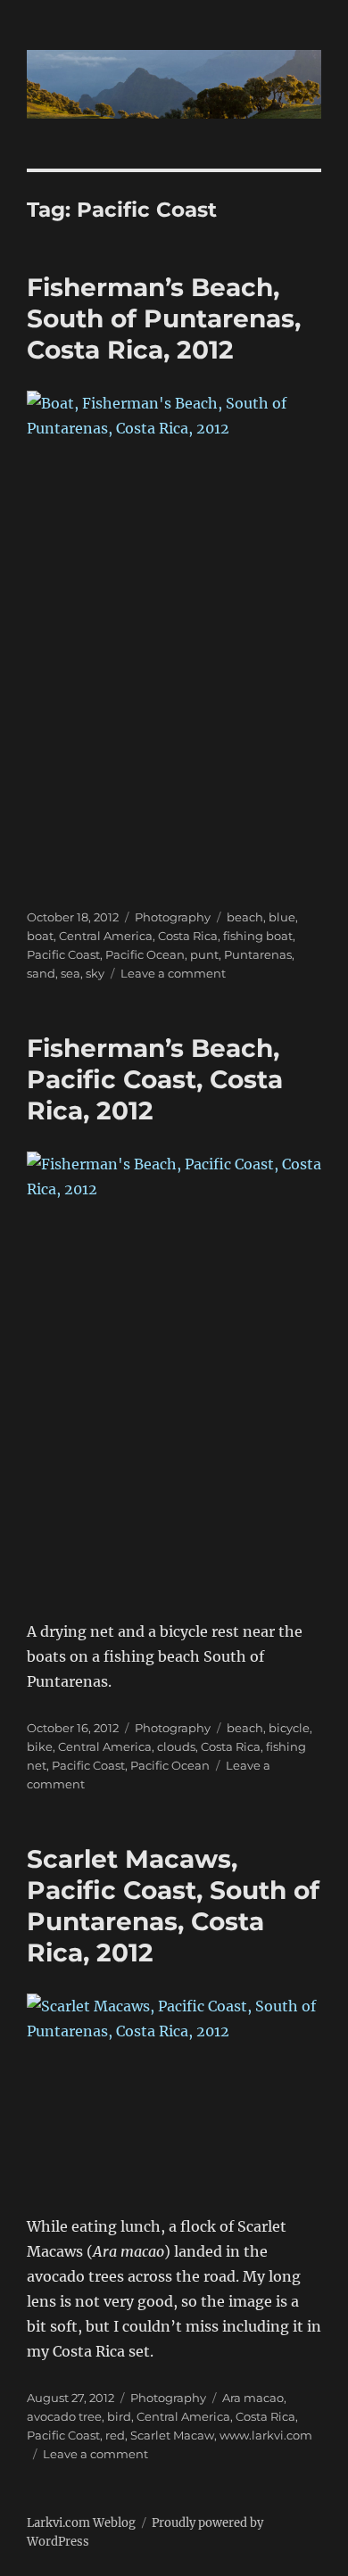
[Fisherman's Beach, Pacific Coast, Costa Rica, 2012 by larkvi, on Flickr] (174, 1373)
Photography (173, 917)
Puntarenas (258, 954)
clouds (176, 1746)
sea (70, 973)
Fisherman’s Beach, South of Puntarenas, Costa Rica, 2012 (164, 318)
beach (245, 917)
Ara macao (253, 2398)
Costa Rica (188, 936)
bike (40, 1746)
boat (40, 936)
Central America (106, 936)
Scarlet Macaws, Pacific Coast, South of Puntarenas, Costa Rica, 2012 (173, 1906)
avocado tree (64, 2416)
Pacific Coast (63, 954)
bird (119, 2416)
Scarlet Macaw (172, 2435)
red (115, 2435)
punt (204, 954)
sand (41, 973)
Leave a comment (173, 973)
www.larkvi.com (266, 2435)
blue (282, 917)
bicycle (289, 1728)
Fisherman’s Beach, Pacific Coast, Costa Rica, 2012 (155, 1079)
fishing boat (258, 936)
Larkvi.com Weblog (81, 2523)
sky (95, 973)
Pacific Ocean (145, 954)
